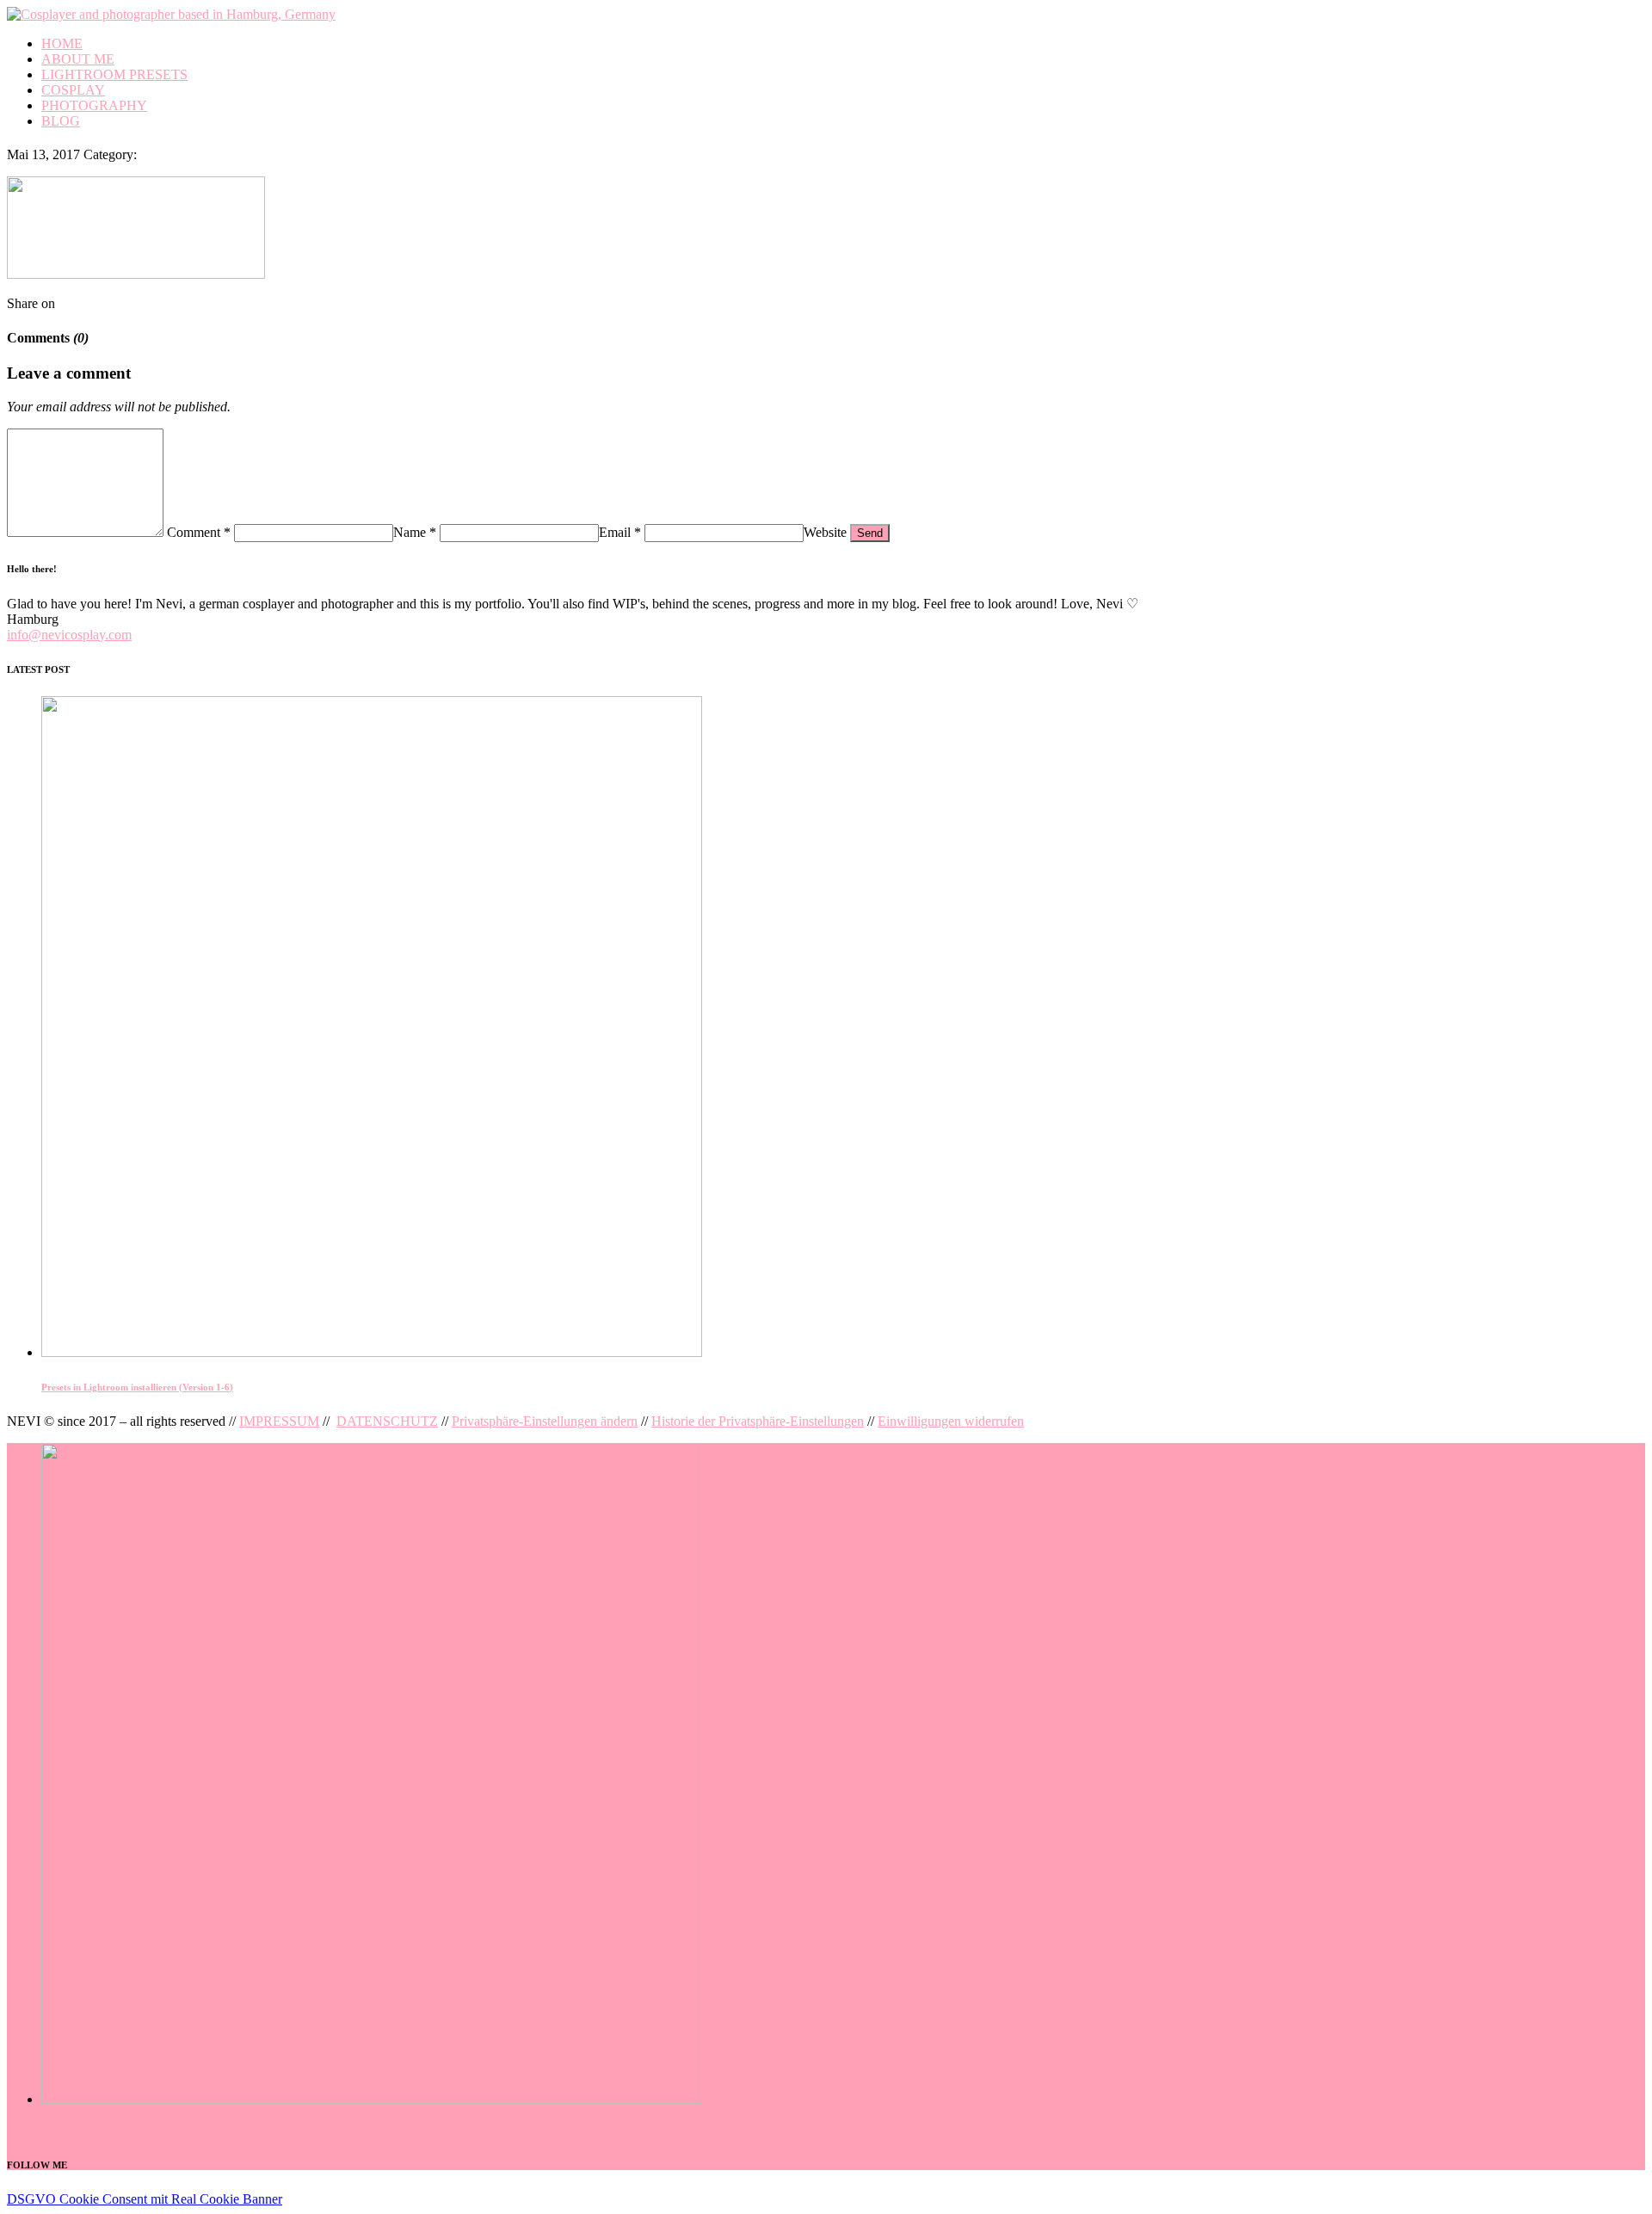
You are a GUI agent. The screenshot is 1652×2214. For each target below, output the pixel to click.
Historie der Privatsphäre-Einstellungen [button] (758, 1421)
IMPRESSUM (279, 1421)
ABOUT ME (78, 59)
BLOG (61, 121)
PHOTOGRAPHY (94, 105)
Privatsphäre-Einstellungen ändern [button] (545, 1421)
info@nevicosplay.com (69, 635)
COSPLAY (73, 90)
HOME (62, 43)
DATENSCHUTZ (387, 1421)
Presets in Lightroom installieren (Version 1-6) (137, 1387)
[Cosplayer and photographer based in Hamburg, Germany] (171, 14)
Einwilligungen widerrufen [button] (951, 1421)
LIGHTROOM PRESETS (114, 74)
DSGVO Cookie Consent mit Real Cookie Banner (145, 2199)
